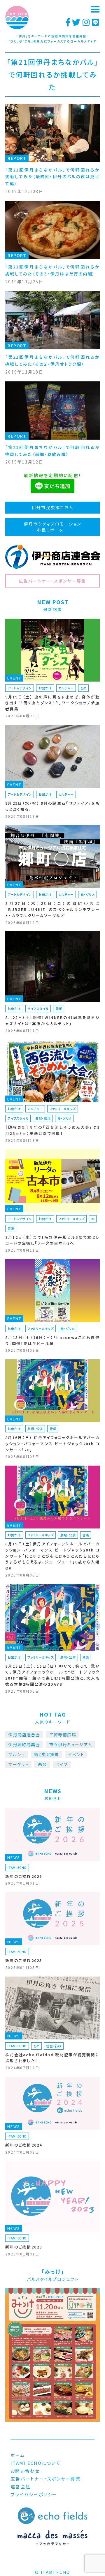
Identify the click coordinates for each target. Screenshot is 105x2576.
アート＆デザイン (20, 688)
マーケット (19, 1764)
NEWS (14, 1857)
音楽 (59, 1009)
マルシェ (17, 1754)
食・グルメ (88, 894)
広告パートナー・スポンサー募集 (53, 581)
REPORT (17, 158)
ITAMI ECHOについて (36, 2463)
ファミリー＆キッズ (63, 1109)
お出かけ (45, 688)
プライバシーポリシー (34, 2494)
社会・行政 (54, 2046)
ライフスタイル (38, 1009)
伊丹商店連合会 (24, 1735)
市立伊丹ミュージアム (71, 1745)
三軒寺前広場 (63, 1735)
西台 (42, 1764)
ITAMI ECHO (17, 1867)
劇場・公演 (35, 1429)
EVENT (14, 678)
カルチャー (66, 688)
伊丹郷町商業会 (24, 1745)
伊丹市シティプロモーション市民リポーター (52, 527)
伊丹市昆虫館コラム (52, 507)
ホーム (18, 2455)
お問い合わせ (25, 2471)
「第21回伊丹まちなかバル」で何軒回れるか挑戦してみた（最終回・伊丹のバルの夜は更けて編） (52, 177)
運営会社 (21, 2486)
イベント (76, 1754)
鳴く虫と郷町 (46, 1754)
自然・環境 (43, 1118)
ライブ (62, 1764)
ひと (84, 688)
